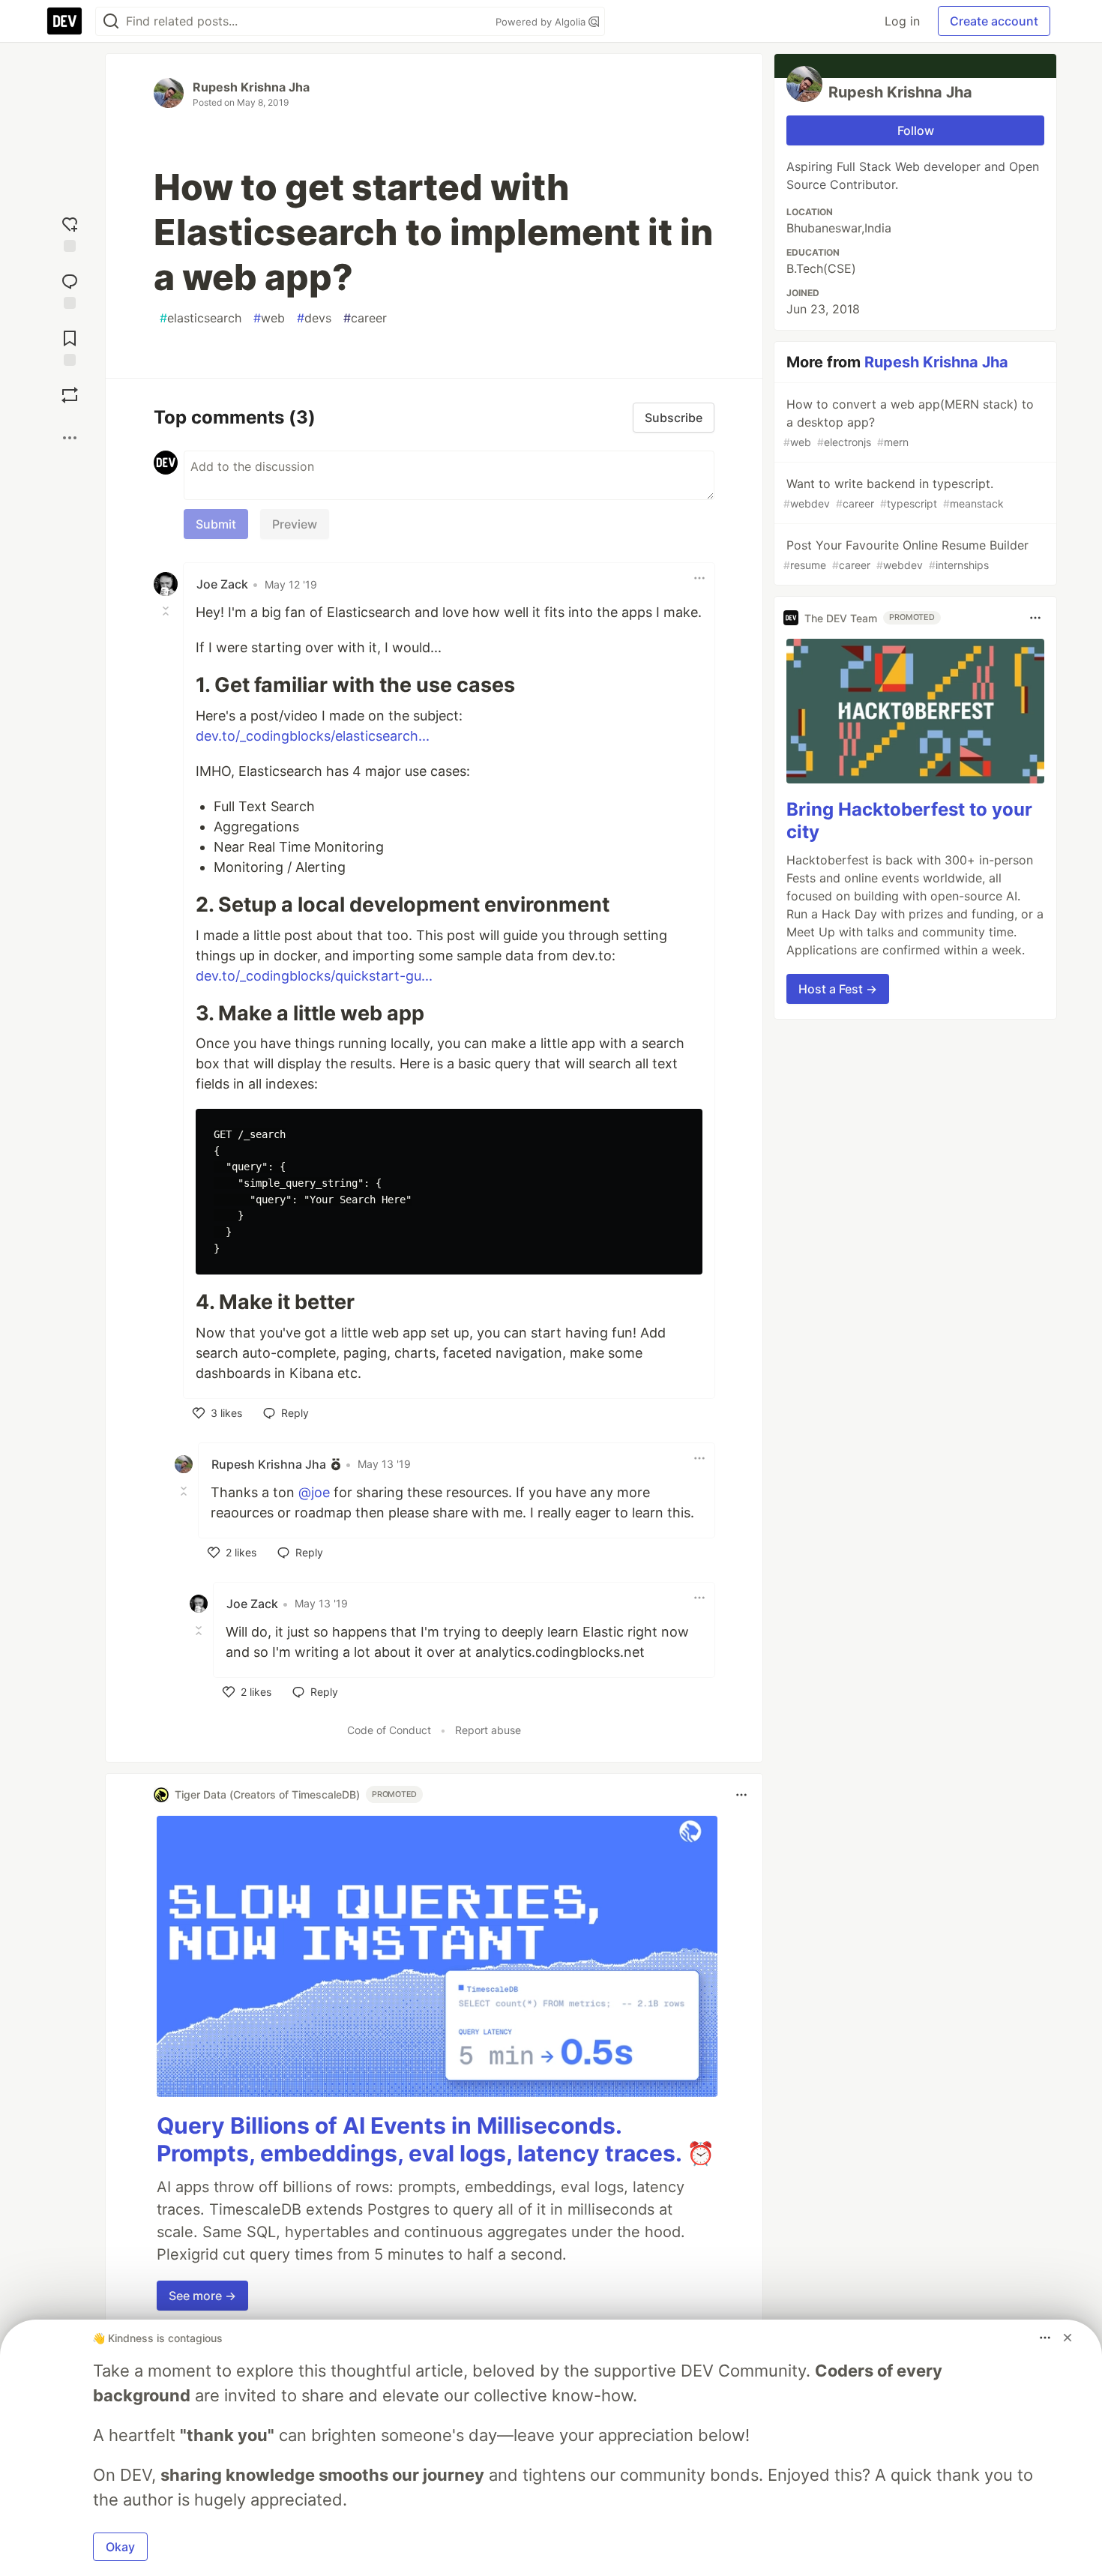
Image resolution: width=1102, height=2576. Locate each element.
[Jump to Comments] (70, 288)
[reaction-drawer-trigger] (70, 231)
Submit (216, 524)
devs (314, 318)
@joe (314, 1492)
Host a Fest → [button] (838, 989)
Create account (994, 21)
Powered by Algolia (542, 22)
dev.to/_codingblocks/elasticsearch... (313, 736)
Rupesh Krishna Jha (251, 87)
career (365, 318)
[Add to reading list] (70, 345)
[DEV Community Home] (64, 21)
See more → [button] (202, 2296)
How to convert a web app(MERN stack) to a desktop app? (909, 422)
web (269, 318)
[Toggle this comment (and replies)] (167, 611)
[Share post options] (70, 438)
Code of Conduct (389, 1730)
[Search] (111, 21)
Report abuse (488, 1730)
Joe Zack (222, 584)
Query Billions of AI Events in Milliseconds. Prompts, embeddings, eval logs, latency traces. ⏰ (436, 2140)
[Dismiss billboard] (1068, 2338)
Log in (902, 21)
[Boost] (70, 395)
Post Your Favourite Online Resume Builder (906, 554)
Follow (916, 130)
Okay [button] (120, 2547)
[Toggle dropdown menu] (699, 578)
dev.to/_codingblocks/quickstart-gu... (314, 976)
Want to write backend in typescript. (894, 493)
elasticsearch (201, 318)
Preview (295, 524)
